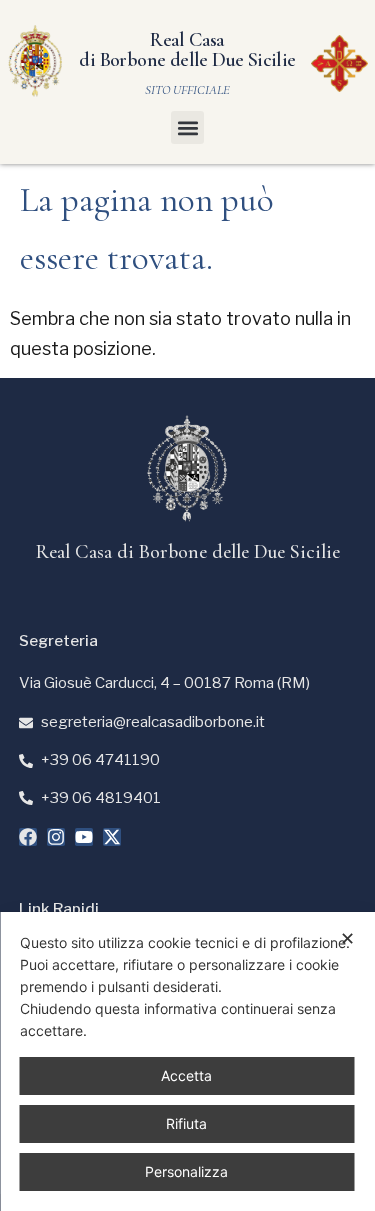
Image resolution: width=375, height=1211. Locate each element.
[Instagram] (56, 837)
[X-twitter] (112, 837)
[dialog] (187, 1061)
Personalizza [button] (186, 1171)
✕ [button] (347, 938)
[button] (187, 127)
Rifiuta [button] (186, 1123)
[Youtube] (84, 837)
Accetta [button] (186, 1075)
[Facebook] (28, 837)
